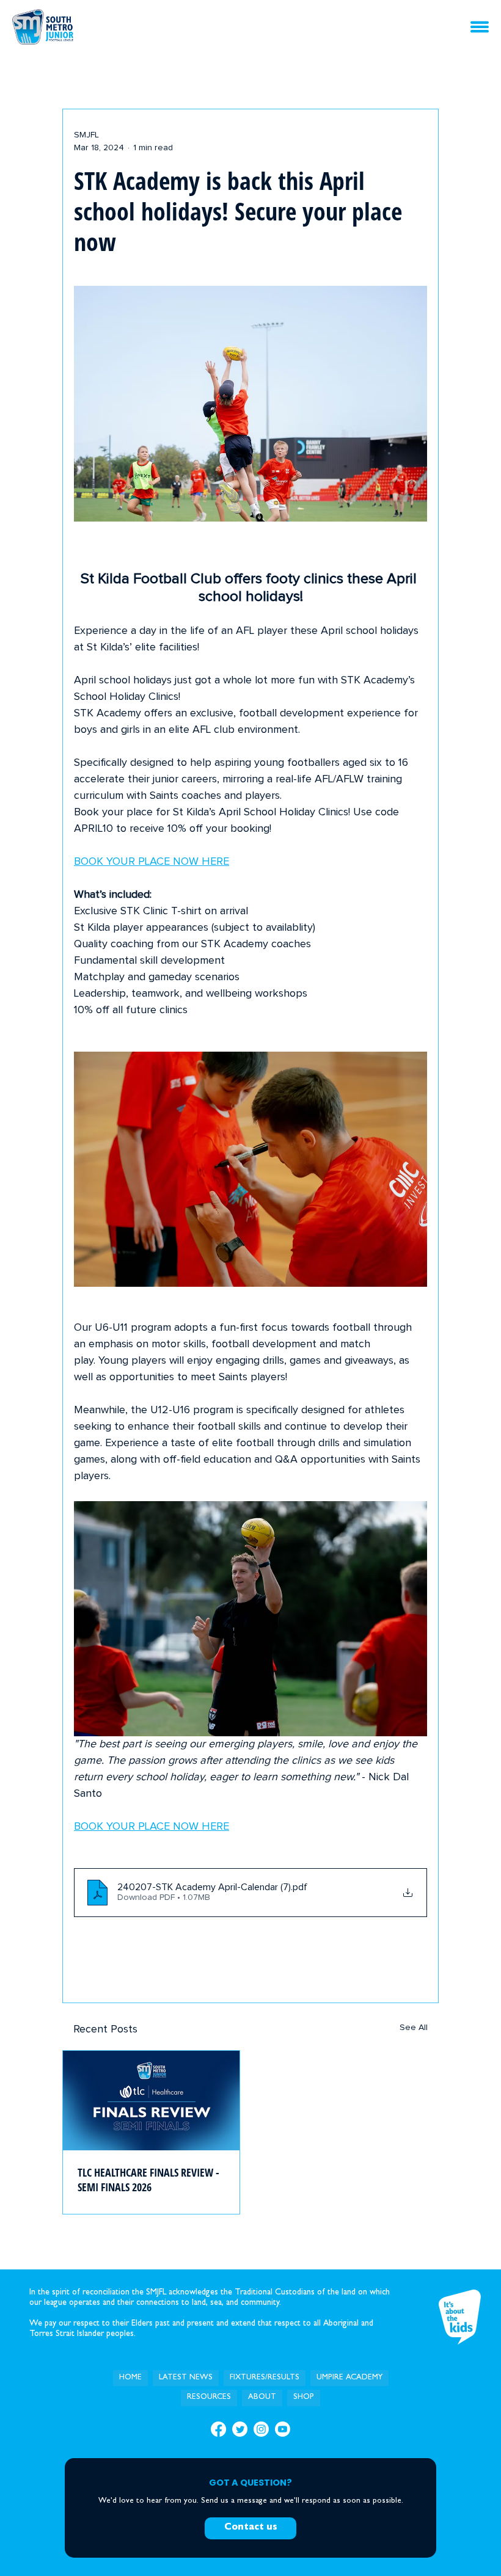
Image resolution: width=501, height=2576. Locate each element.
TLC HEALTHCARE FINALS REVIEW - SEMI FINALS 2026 (148, 2180)
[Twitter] (240, 2429)
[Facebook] (218, 2429)
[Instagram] (261, 2429)
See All (414, 2028)
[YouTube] (283, 2429)
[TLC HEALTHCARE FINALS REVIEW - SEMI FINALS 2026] (151, 2101)
